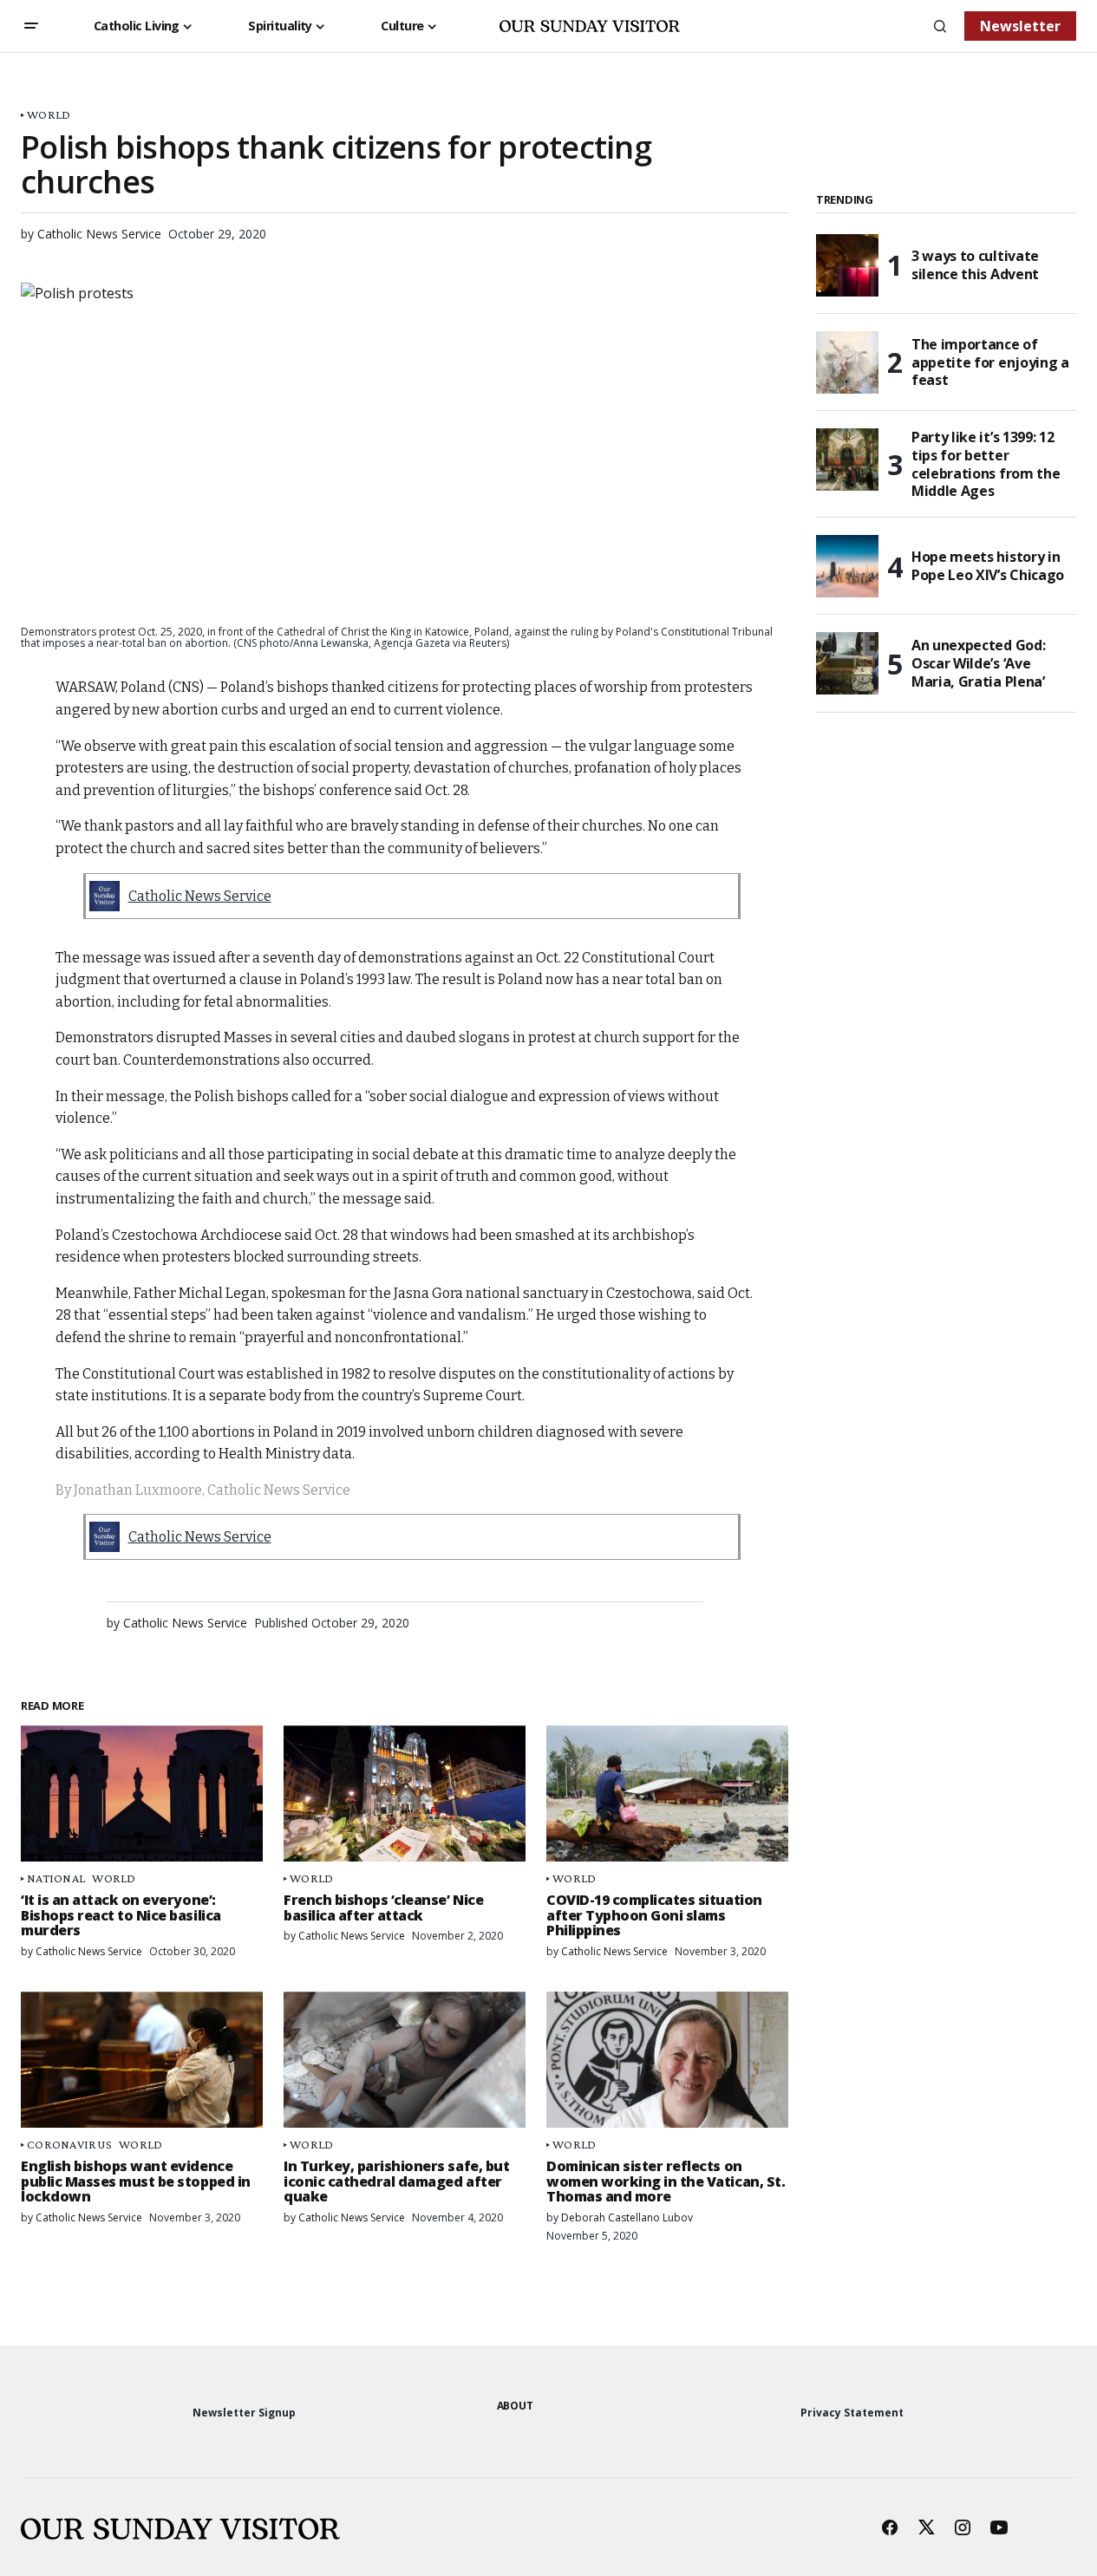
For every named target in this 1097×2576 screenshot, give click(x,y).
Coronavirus (69, 2145)
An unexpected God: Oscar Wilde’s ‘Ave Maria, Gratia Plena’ (978, 663)
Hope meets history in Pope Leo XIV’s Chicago (988, 566)
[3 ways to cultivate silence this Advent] (847, 265)
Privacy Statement (852, 2413)
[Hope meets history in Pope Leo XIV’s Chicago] (847, 566)
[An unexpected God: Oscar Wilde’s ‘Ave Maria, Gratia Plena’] (847, 663)
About (515, 2406)
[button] (31, 26)
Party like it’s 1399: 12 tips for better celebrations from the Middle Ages (986, 464)
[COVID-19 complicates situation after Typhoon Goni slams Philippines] (667, 1793)
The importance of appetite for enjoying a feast (990, 362)
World (49, 115)
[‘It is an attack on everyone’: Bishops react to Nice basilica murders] (142, 1793)
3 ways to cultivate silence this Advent (975, 265)
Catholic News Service (200, 896)
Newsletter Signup (244, 2413)
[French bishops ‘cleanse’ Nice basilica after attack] (405, 1793)
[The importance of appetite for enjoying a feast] (847, 362)
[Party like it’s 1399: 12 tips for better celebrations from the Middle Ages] (847, 460)
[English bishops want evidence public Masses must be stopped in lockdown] (142, 2060)
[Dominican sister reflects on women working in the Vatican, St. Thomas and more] (667, 2060)
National (56, 1878)
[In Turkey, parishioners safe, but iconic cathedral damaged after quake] (405, 2060)
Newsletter (1020, 26)
